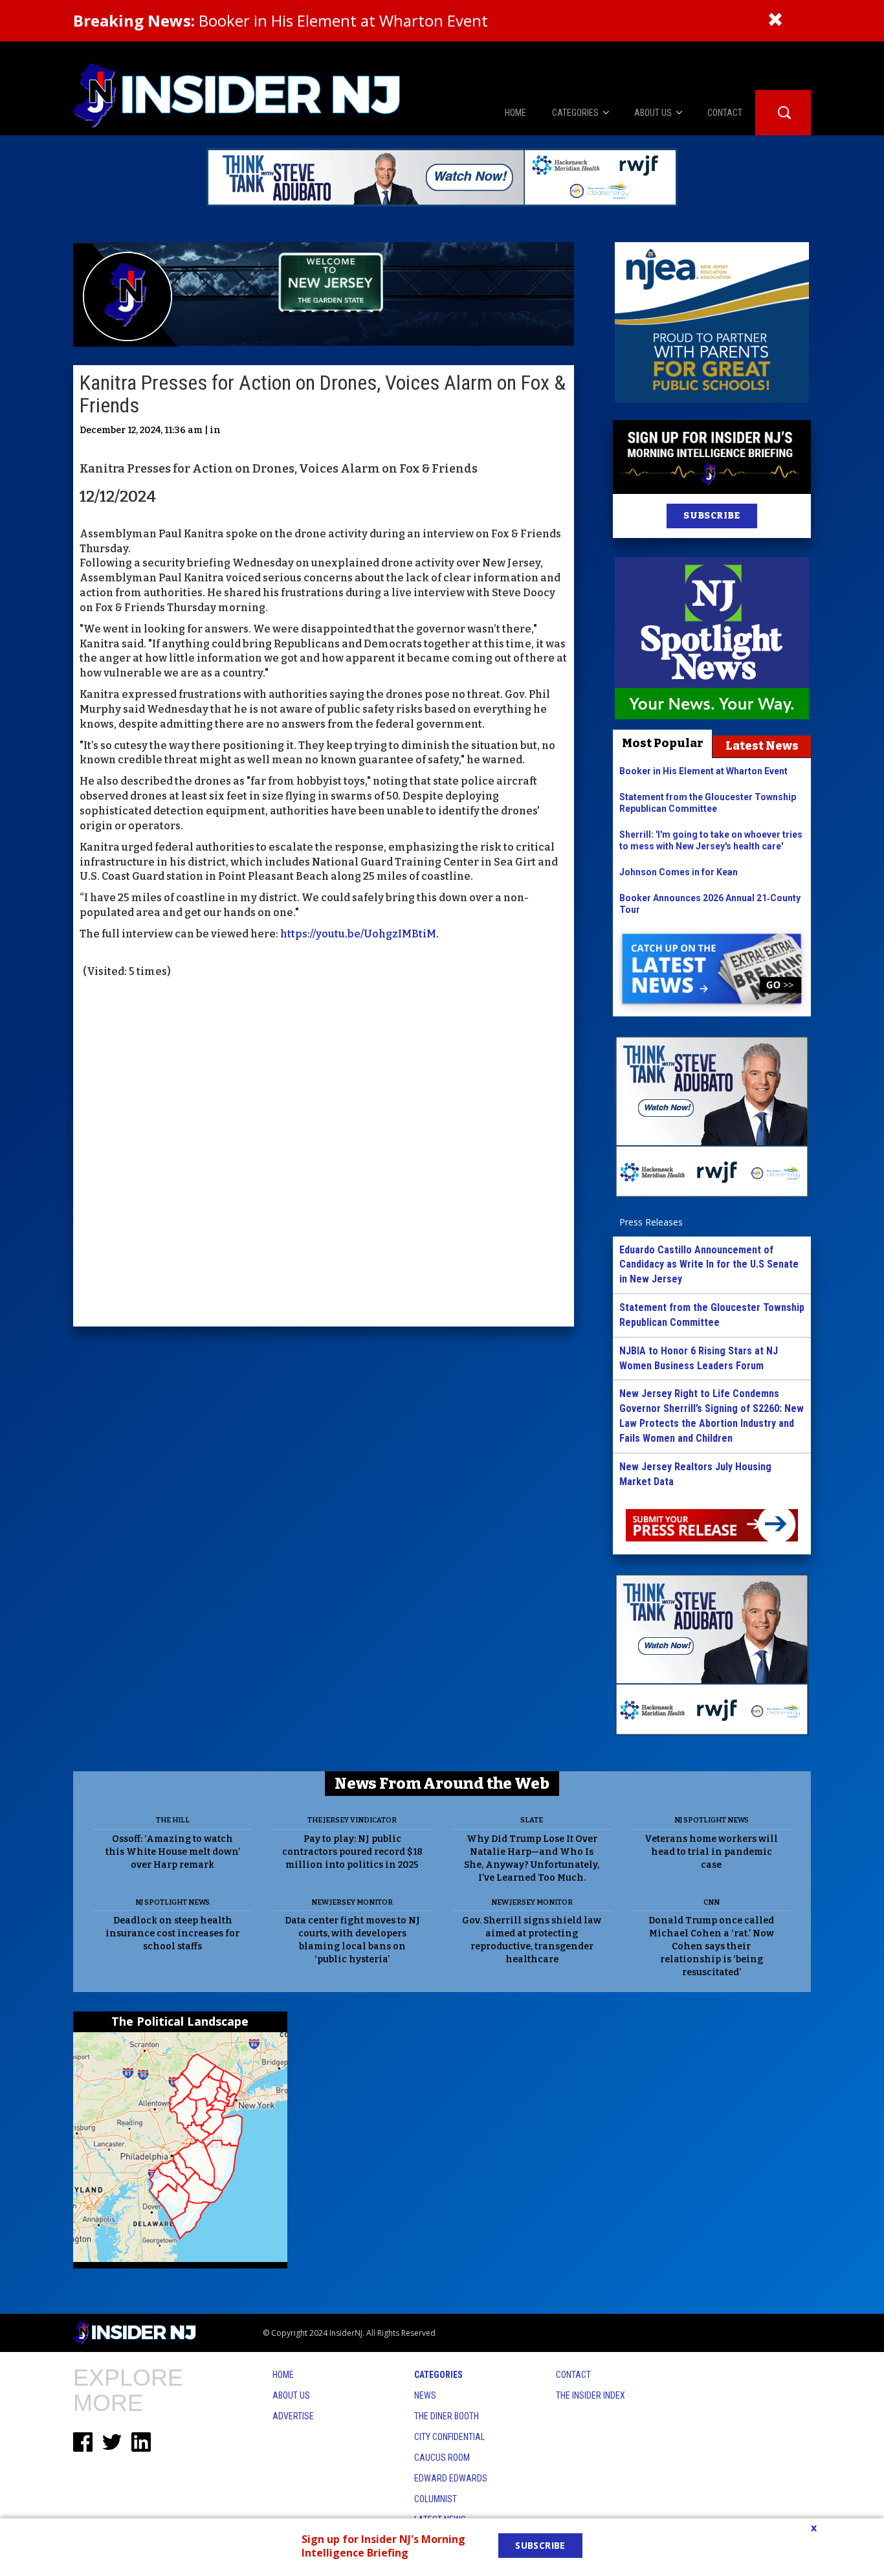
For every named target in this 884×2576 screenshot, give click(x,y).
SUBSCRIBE (712, 516)
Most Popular (663, 743)
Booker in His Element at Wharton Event (281, 20)
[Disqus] (324, 1154)
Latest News (762, 746)
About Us (291, 2395)
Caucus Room (442, 2458)
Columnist (436, 2499)
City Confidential (449, 2437)
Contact (573, 2375)
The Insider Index (591, 2395)
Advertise (293, 2416)
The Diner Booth (447, 2416)
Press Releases (651, 1222)
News (425, 2395)
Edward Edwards (451, 2478)
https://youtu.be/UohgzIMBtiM (358, 934)
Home (283, 2375)
